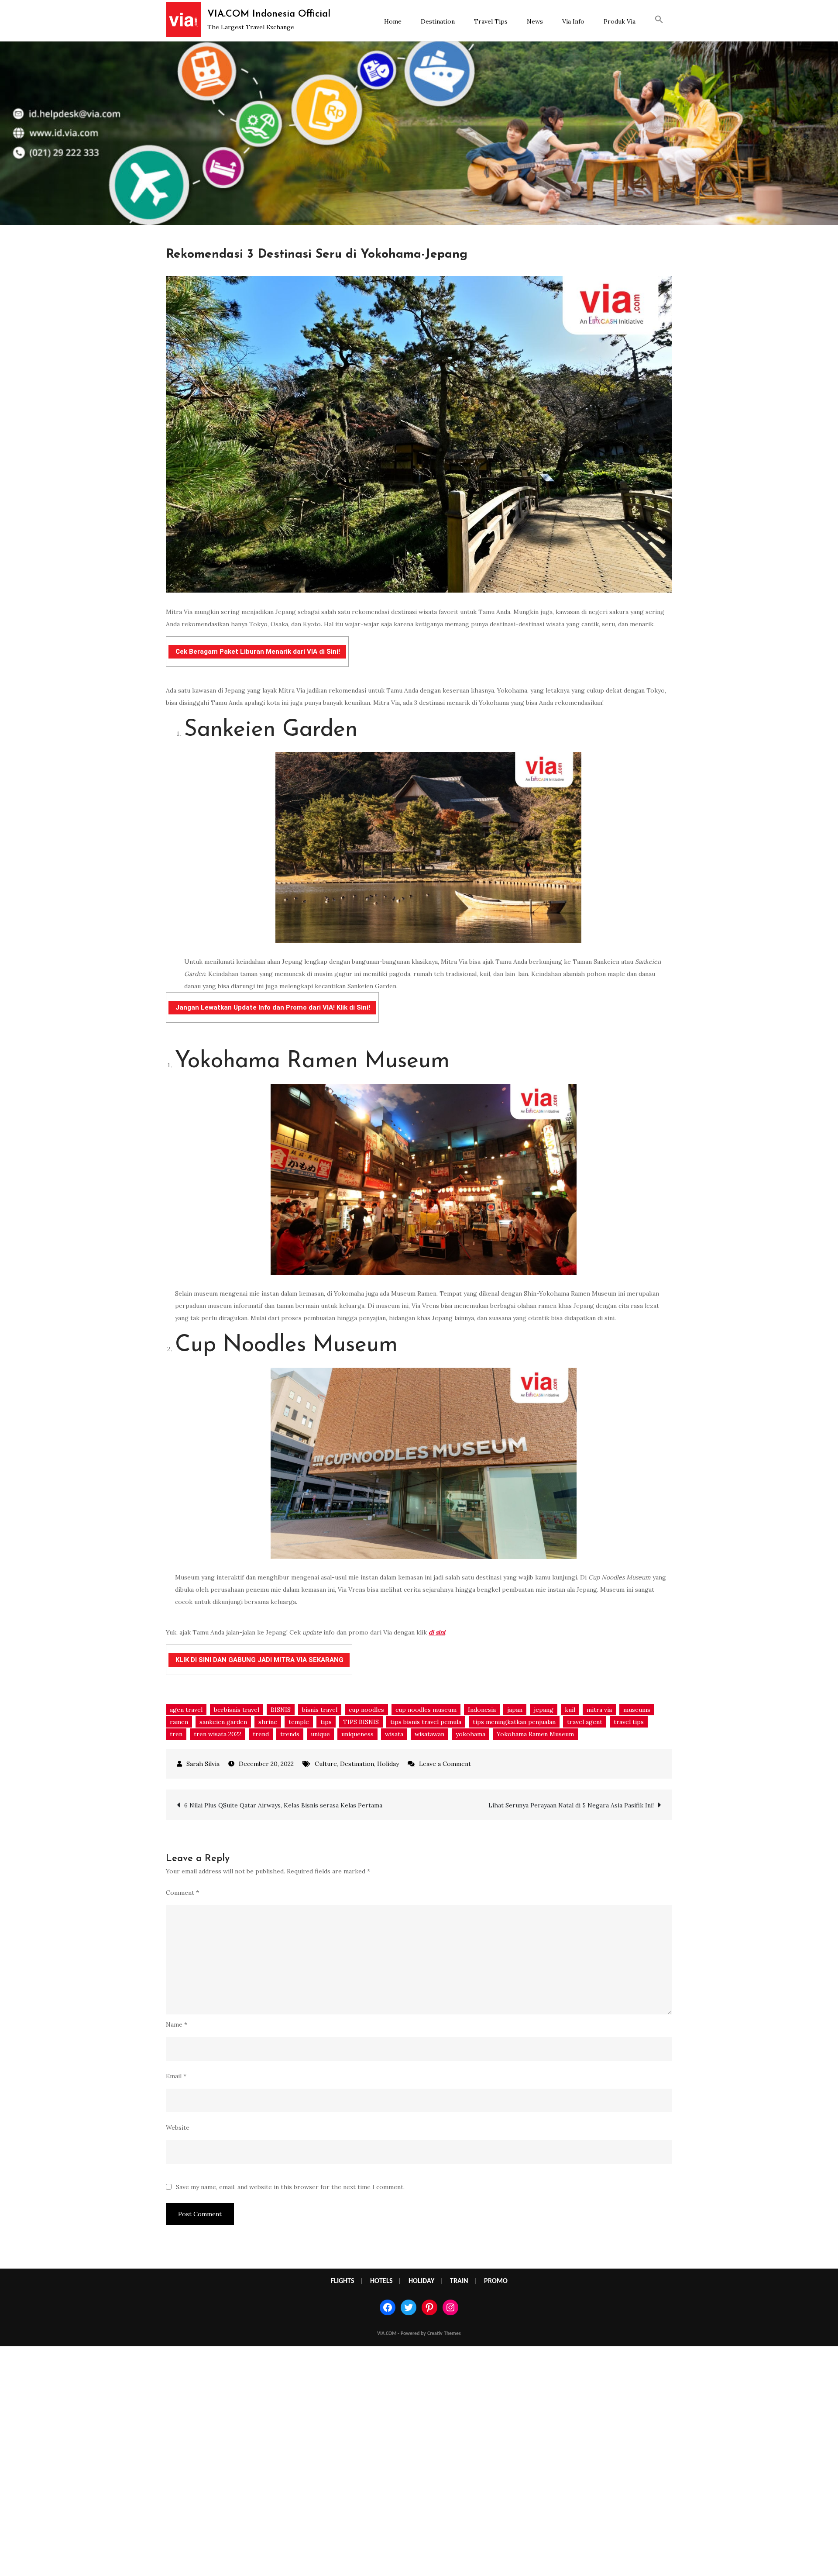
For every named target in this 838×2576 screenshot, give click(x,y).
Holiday (388, 1764)
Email (176, 2076)
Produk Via (620, 21)
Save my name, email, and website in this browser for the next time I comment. (290, 2187)
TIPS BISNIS (361, 1722)
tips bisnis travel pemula (426, 1722)
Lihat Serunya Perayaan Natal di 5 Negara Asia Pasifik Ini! (571, 1805)
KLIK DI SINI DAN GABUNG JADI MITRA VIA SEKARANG (259, 1660)
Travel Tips (491, 21)
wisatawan (429, 1734)
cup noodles (366, 1710)
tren (176, 1734)
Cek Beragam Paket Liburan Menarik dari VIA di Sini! (258, 652)
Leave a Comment (445, 1764)
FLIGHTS (343, 2281)
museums (637, 1710)
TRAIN (459, 2281)
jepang (544, 1710)
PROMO (496, 2281)
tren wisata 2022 (218, 1734)
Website (178, 2128)
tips (326, 1722)
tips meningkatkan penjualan (514, 1722)
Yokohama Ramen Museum (535, 1734)
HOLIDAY (421, 2281)
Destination (438, 21)
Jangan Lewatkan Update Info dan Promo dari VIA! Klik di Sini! (273, 1007)
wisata (394, 1734)
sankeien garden (223, 1722)
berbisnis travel (237, 1710)
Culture (326, 1764)
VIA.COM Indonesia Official (269, 14)
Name (177, 2024)
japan (515, 1710)
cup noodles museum (426, 1710)
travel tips (629, 1722)
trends (290, 1734)
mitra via (599, 1710)
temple (299, 1722)
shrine (268, 1722)
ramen (179, 1722)
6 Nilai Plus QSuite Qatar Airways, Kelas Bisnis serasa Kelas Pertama (283, 1805)
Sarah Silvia (203, 1764)
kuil (570, 1710)
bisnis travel (320, 1710)
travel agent (585, 1722)
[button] (659, 21)
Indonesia (482, 1710)
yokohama (471, 1734)
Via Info (573, 21)
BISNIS (281, 1710)
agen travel (186, 1710)
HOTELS (381, 2281)
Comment (182, 1893)
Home (393, 21)
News (535, 21)
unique (320, 1734)
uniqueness (357, 1734)
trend (261, 1734)
